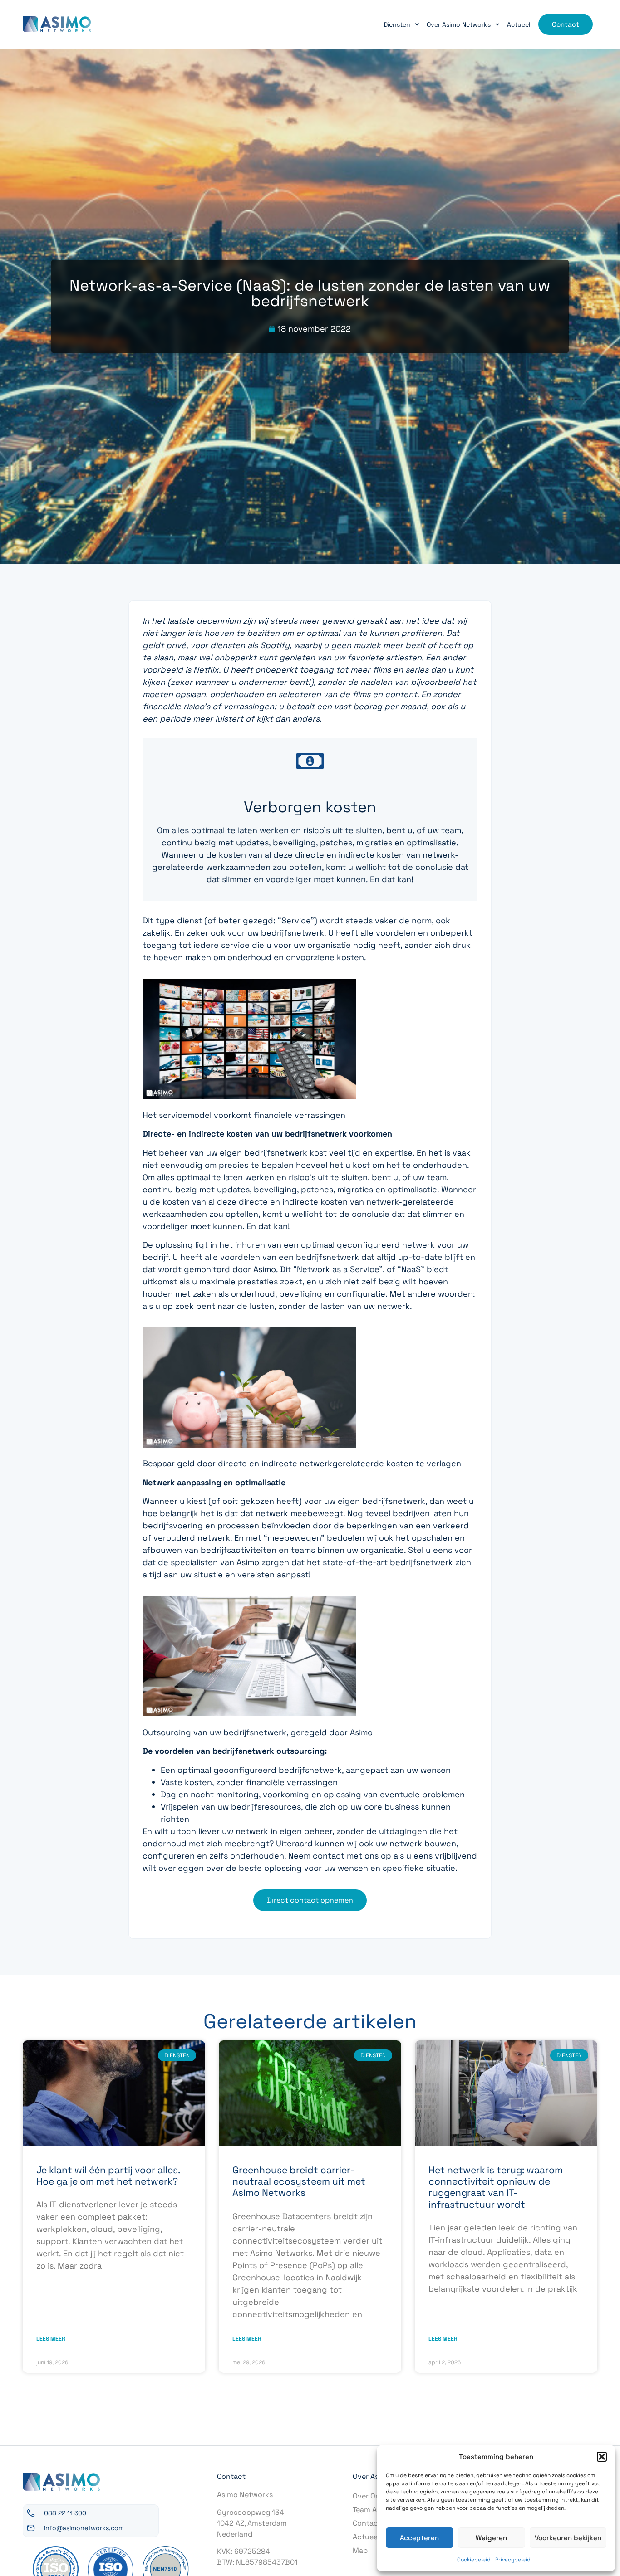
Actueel (519, 24)
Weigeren (491, 2538)
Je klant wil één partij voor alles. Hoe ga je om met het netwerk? (108, 2176)
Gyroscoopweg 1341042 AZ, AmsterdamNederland (252, 2523)
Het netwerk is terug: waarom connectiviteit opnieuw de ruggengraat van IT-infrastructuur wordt (496, 2187)
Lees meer (51, 2339)
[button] (602, 2457)
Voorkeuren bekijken (568, 2538)
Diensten (397, 24)
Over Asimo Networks (459, 24)
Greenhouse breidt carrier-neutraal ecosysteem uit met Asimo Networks (299, 2181)
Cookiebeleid (474, 2560)
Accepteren (419, 2538)
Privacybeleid (513, 2560)
